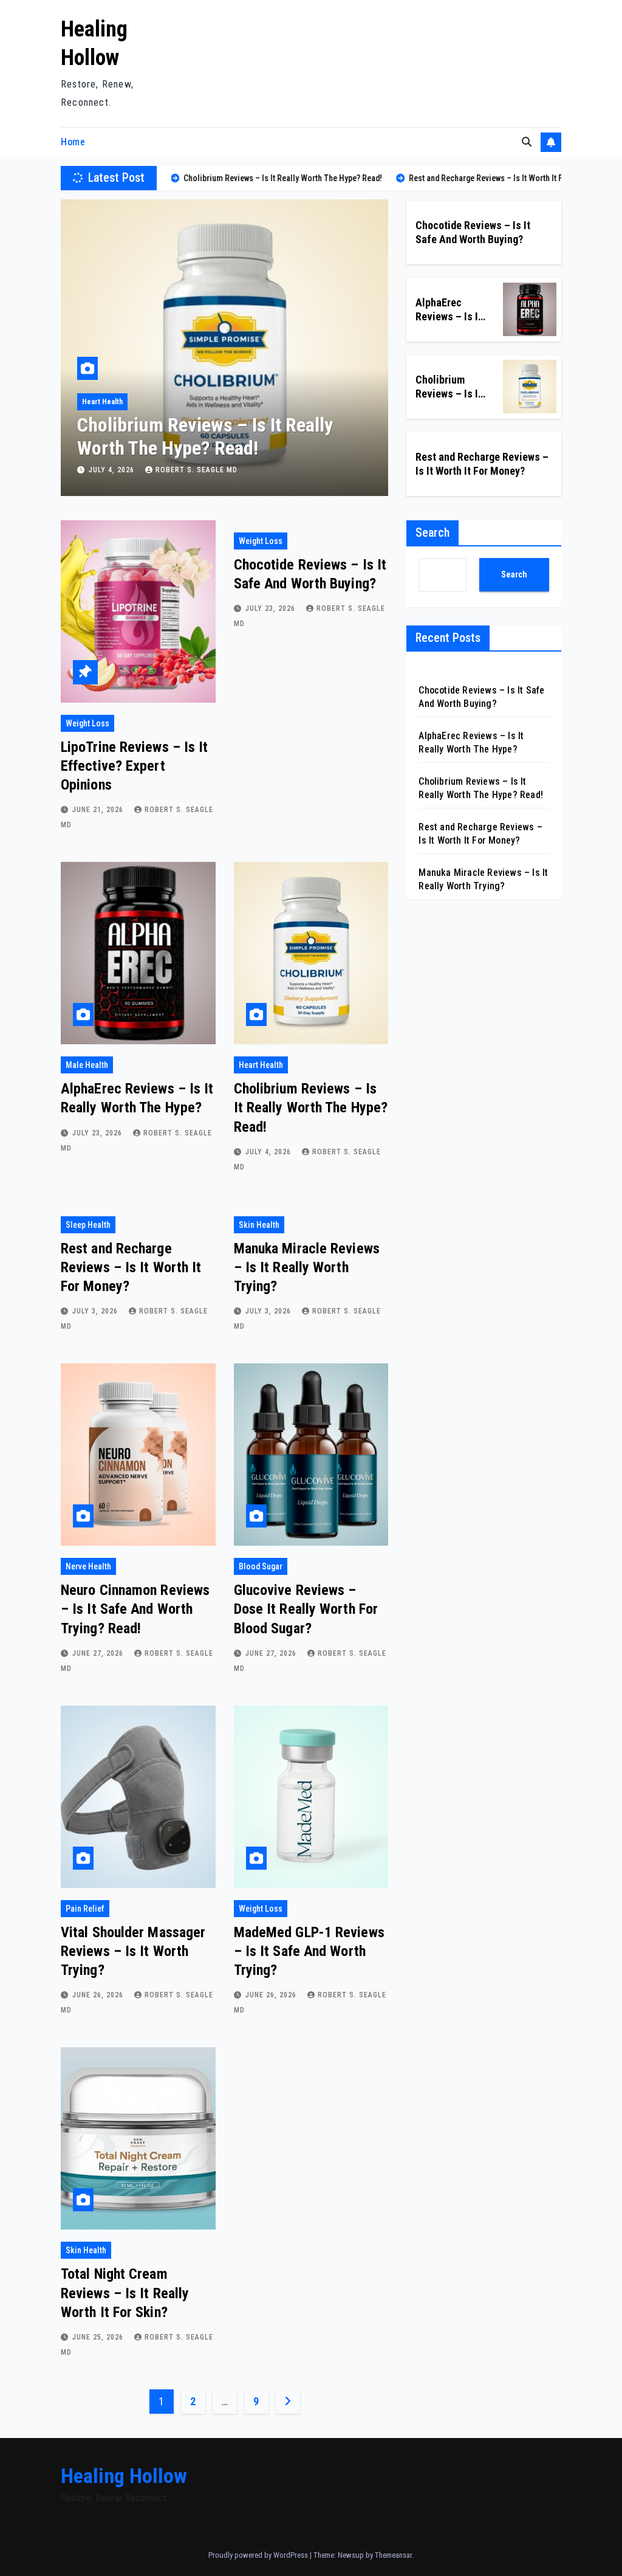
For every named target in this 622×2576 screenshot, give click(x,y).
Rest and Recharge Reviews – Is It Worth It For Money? (209, 436)
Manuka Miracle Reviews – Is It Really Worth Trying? (307, 1267)
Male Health (87, 1065)
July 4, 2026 (269, 1152)
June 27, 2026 (99, 1653)
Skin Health (259, 1225)
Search (432, 532)
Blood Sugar (261, 1566)
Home (73, 142)
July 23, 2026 (272, 608)
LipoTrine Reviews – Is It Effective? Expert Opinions (135, 766)
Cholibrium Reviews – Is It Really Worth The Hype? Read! (311, 1107)
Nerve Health (88, 1566)
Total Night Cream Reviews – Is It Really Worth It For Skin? (125, 2293)
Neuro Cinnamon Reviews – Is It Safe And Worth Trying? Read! (135, 1609)
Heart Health (261, 1065)
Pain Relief (85, 1909)
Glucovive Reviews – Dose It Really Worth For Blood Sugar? (306, 1609)
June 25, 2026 (99, 2337)
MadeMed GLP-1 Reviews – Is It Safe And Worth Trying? (309, 1951)
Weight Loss (87, 723)
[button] (527, 142)
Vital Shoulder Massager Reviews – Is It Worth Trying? (133, 1951)
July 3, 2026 (113, 470)
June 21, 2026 (99, 810)
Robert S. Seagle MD (197, 470)
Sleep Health (103, 402)
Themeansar (393, 2555)
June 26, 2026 (99, 1995)
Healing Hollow (124, 2476)
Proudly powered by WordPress (259, 2555)
